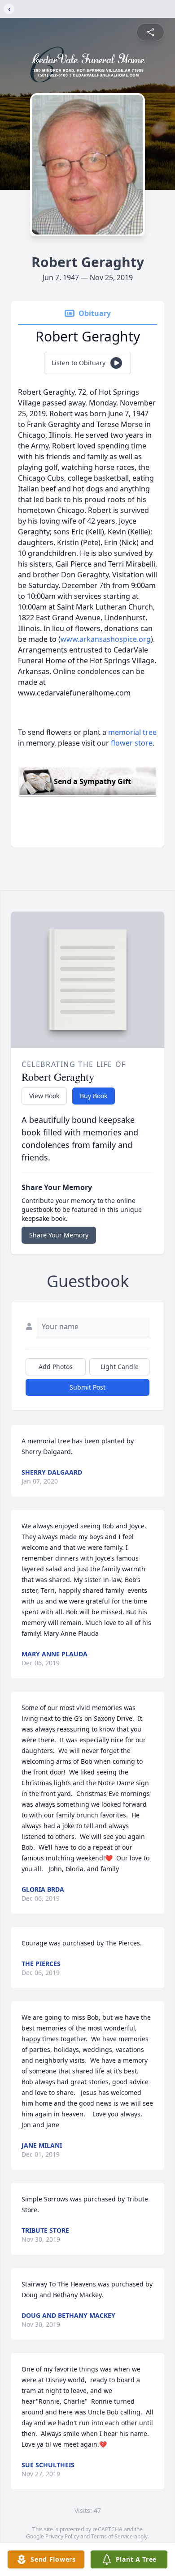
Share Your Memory (59, 1235)
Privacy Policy (62, 2536)
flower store (132, 743)
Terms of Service (112, 2536)
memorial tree (132, 732)
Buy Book (94, 1096)
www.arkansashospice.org (106, 639)
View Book (44, 1096)
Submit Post (87, 1387)
